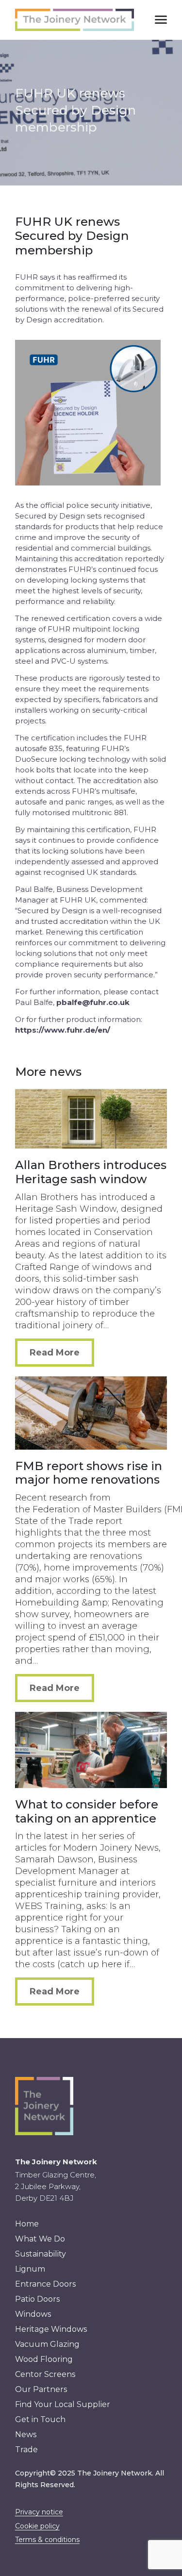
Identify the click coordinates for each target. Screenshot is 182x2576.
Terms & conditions (47, 2540)
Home (27, 2224)
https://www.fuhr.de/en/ (63, 1030)
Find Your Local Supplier (63, 2404)
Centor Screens (91, 79)
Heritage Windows (51, 2329)
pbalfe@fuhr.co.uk (93, 1002)
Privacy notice (39, 2512)
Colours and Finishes (91, 146)
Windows (33, 2314)
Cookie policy (37, 2526)
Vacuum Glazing (91, 57)
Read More (55, 1353)
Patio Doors (37, 2299)
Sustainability (41, 2254)
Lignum (30, 2269)
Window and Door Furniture (91, 124)
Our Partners (41, 2389)
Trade (26, 2450)
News (26, 2434)
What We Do (40, 2239)
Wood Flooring (91, 101)
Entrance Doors (45, 2284)
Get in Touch (40, 2419)
